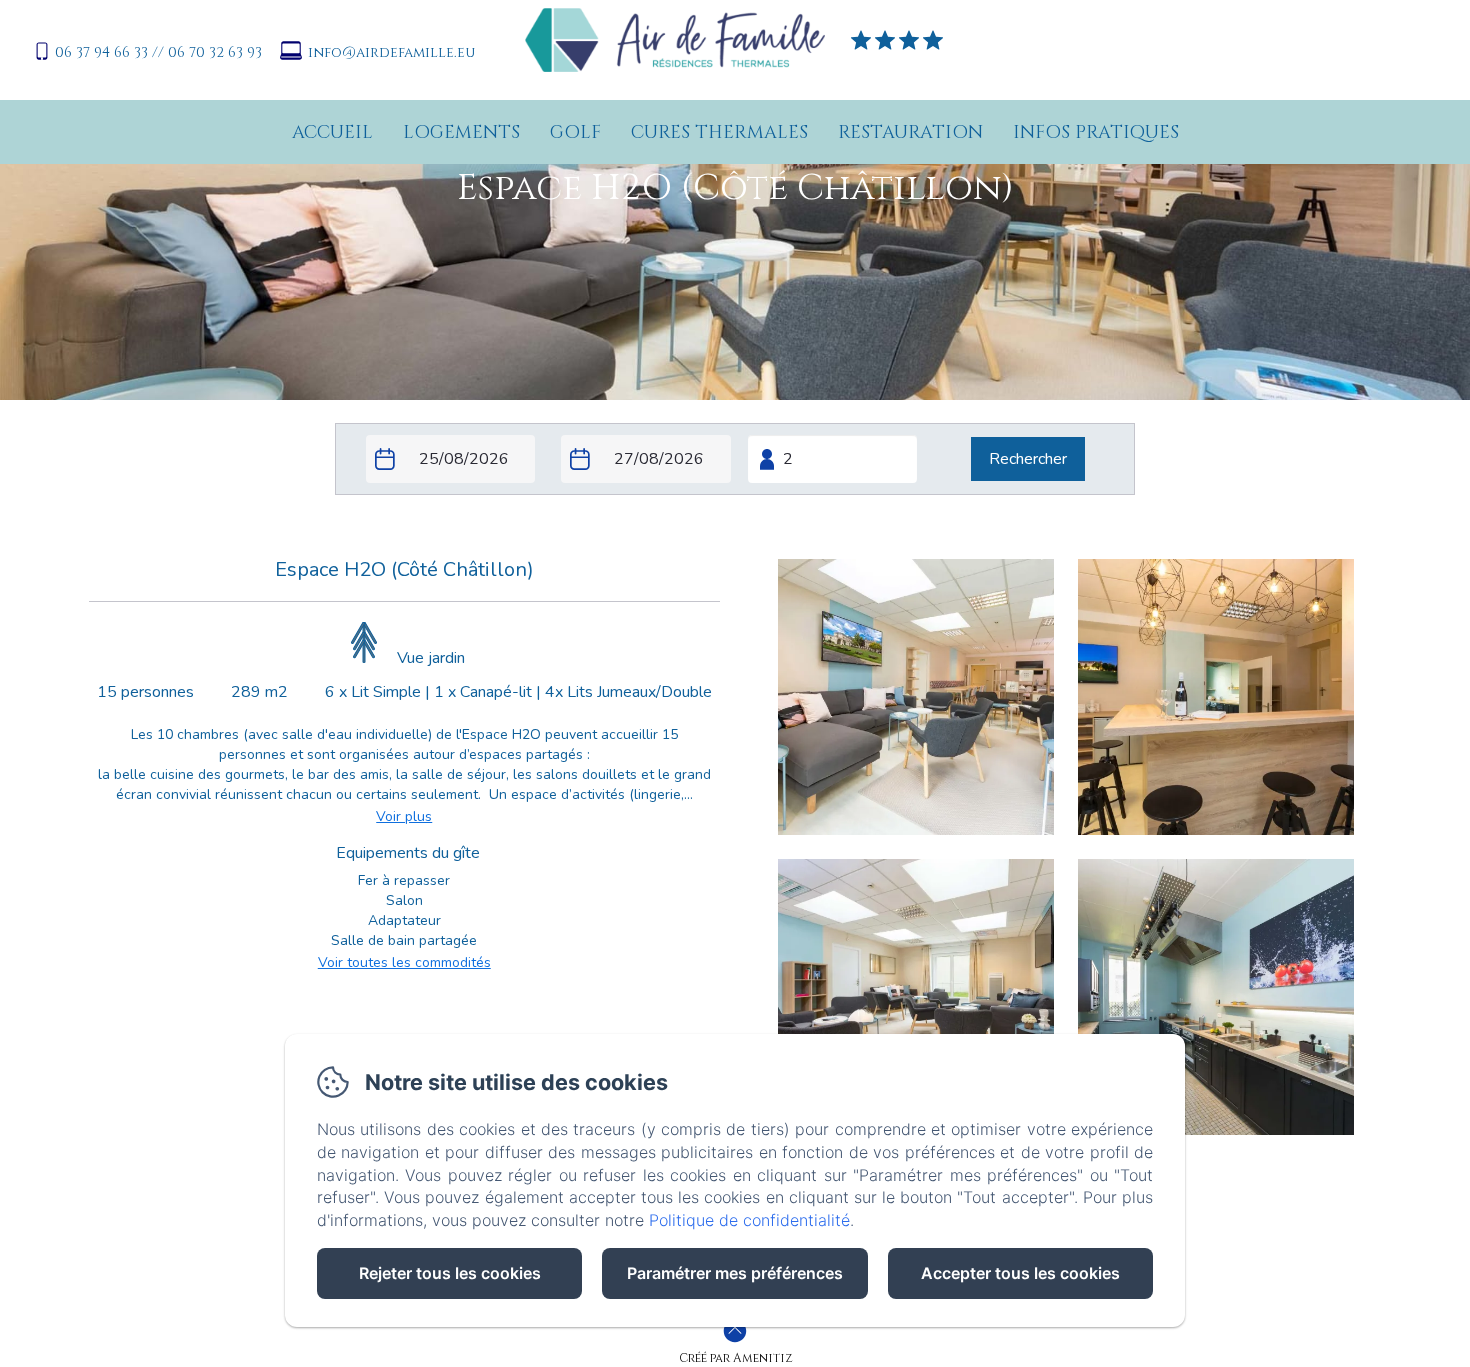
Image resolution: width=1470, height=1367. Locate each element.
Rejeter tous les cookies (450, 1273)
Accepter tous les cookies (1020, 1273)
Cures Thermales (719, 132)
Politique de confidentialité (749, 1220)
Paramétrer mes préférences (735, 1273)
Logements (461, 132)
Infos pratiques (1096, 132)
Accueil (332, 132)
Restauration (910, 132)
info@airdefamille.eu (391, 52)
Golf (575, 132)
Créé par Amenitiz (735, 1358)
